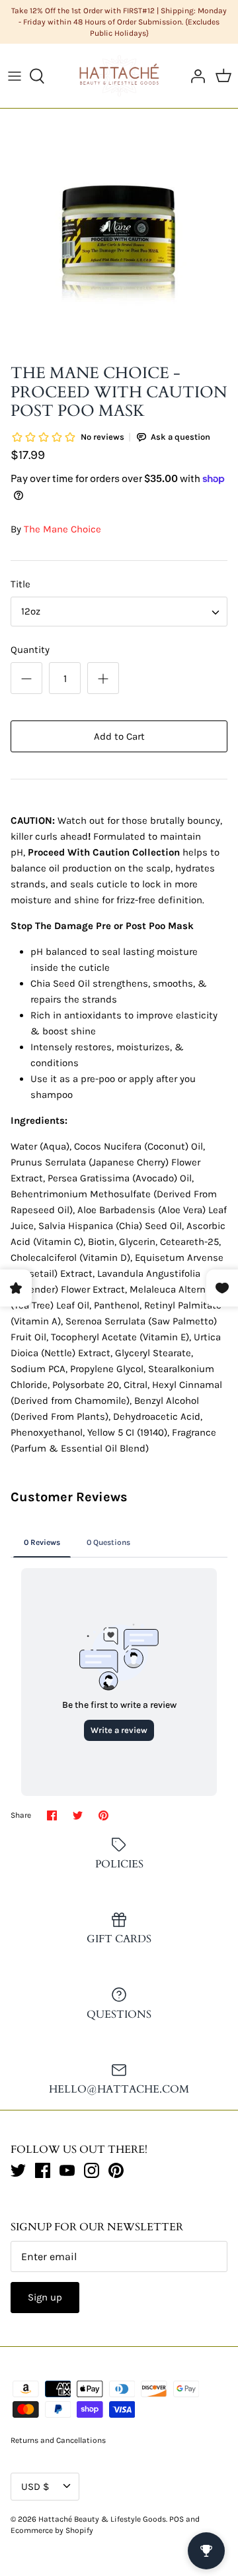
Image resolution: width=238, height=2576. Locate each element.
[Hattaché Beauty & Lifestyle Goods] (119, 75)
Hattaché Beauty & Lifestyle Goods (102, 2519)
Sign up (45, 2297)
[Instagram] (92, 2170)
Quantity (30, 650)
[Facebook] (43, 2170)
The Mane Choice (62, 529)
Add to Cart (119, 736)
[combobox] (119, 612)
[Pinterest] (116, 2170)
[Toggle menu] (15, 76)
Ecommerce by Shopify (52, 2530)
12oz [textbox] (31, 611)
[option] (119, 238)
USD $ (35, 2487)
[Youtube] (67, 2170)
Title (20, 584)
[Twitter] (18, 2170)
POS (177, 2519)
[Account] (194, 76)
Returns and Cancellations (58, 2440)
